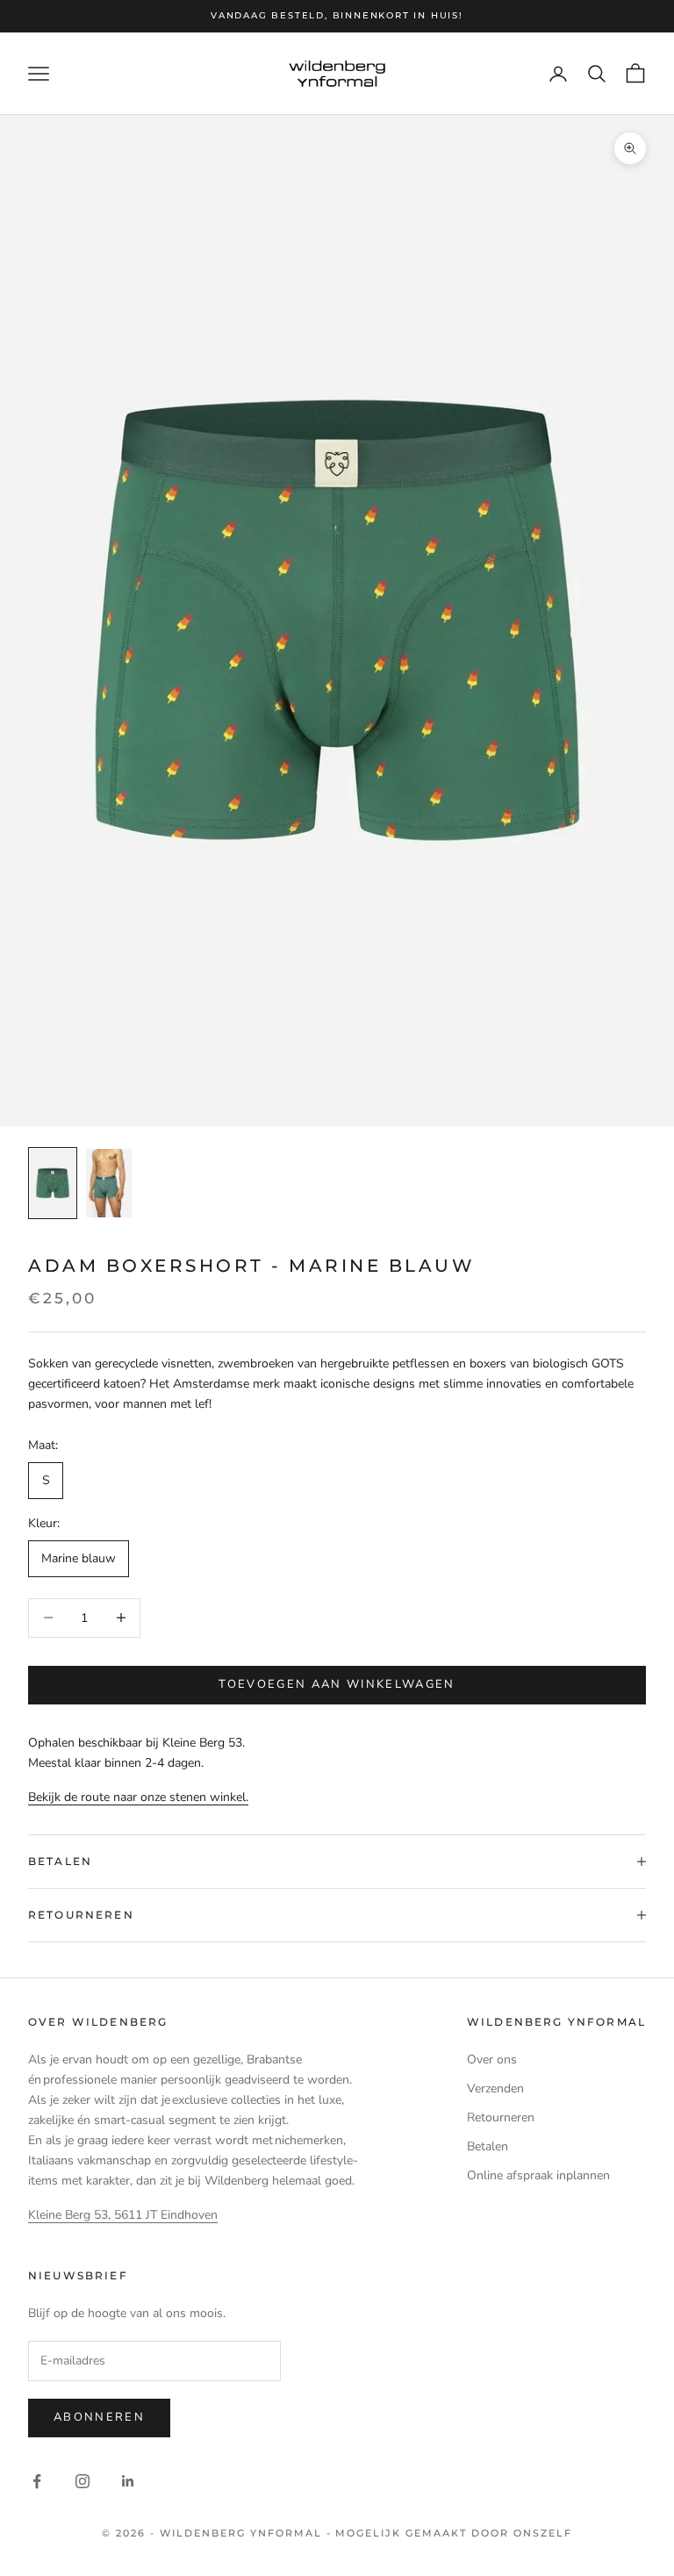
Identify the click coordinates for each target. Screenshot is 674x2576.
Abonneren (99, 2417)
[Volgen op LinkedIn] (128, 2481)
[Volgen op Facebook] (37, 2481)
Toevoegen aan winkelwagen (337, 1684)
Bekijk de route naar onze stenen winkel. (138, 1797)
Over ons (492, 2059)
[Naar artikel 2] (109, 1183)
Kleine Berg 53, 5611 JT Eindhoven (123, 2215)
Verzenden (495, 2088)
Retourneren (501, 2117)
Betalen (488, 2146)
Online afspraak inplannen (538, 2175)
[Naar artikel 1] (53, 1183)
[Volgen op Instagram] (82, 2481)
